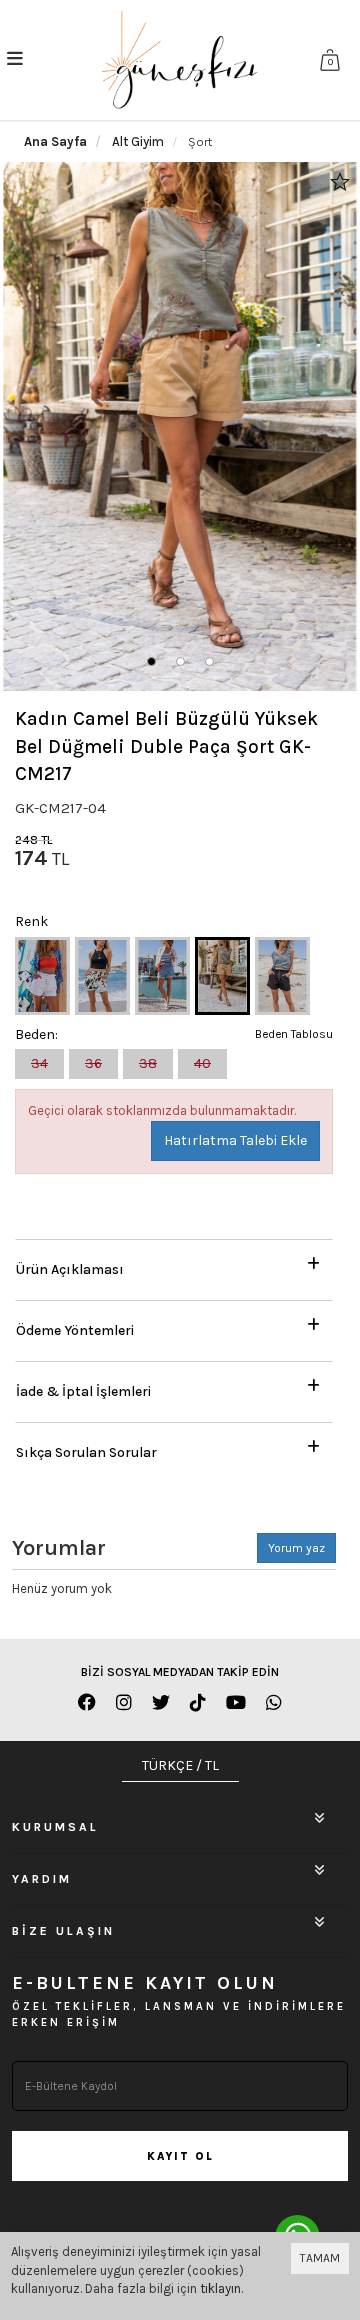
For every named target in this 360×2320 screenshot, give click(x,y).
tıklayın (220, 2288)
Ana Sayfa (55, 141)
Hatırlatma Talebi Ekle (235, 1140)
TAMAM (320, 2258)
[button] (151, 661)
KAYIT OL (180, 2156)
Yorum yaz (296, 1548)
